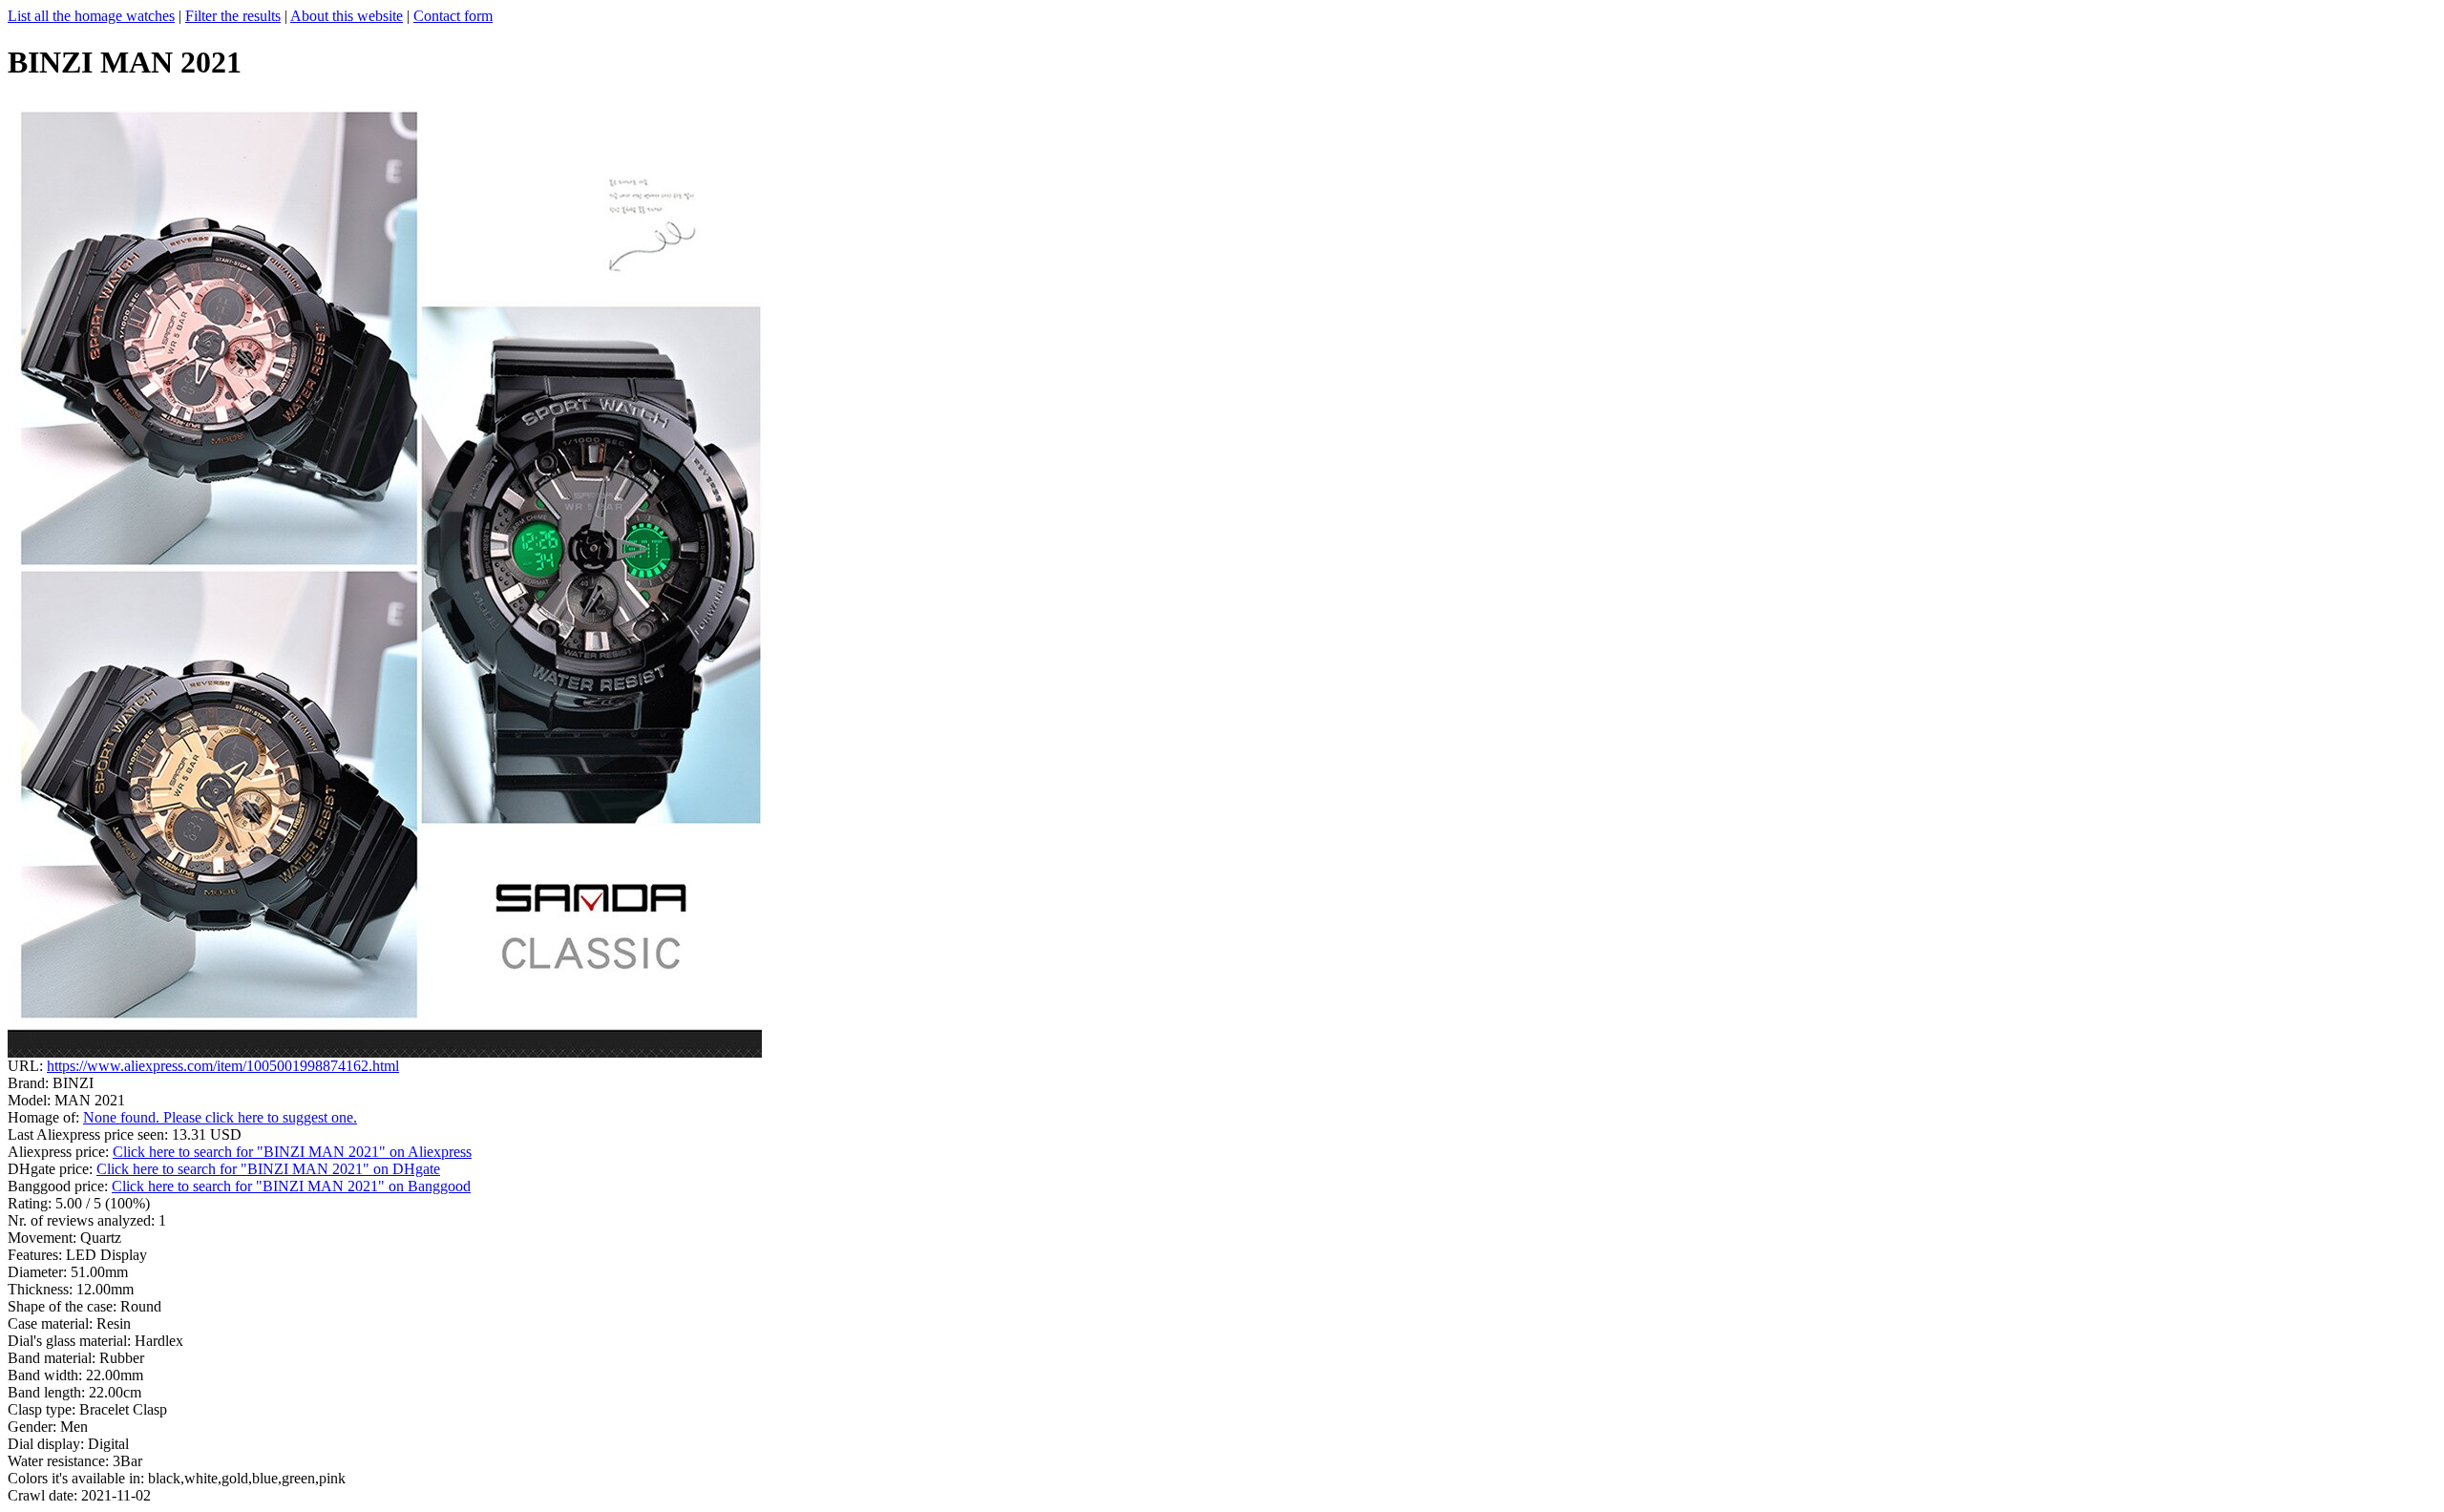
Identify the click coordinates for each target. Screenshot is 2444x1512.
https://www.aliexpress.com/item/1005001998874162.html (223, 1066)
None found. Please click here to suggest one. (220, 1117)
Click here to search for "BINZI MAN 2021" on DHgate (268, 1169)
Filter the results (233, 16)
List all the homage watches (91, 16)
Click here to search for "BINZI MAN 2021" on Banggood (291, 1186)
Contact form (453, 16)
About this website (347, 16)
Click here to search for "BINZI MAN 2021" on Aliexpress (292, 1152)
